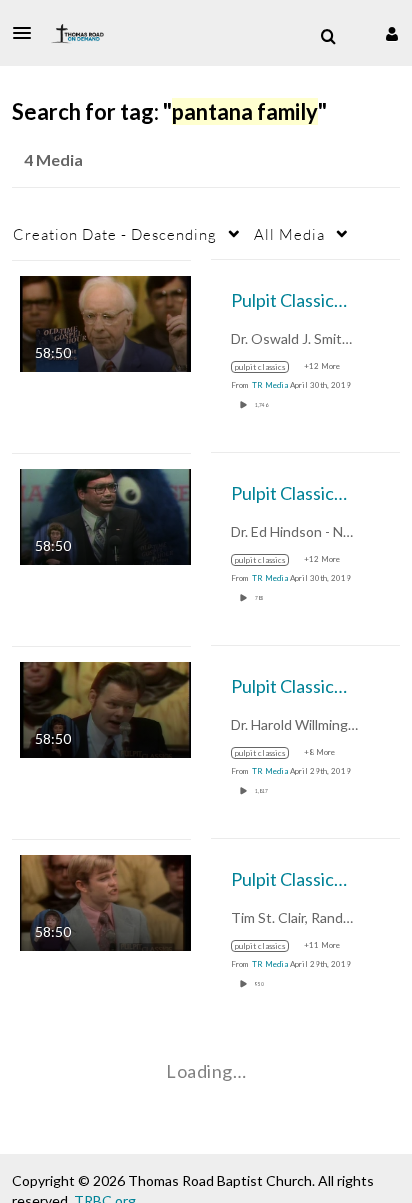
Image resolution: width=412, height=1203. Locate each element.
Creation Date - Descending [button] (115, 234)
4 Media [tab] (53, 159)
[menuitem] (328, 37)
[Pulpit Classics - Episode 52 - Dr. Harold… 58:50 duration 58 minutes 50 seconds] (105, 707)
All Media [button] (289, 234)
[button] (28, 33)
